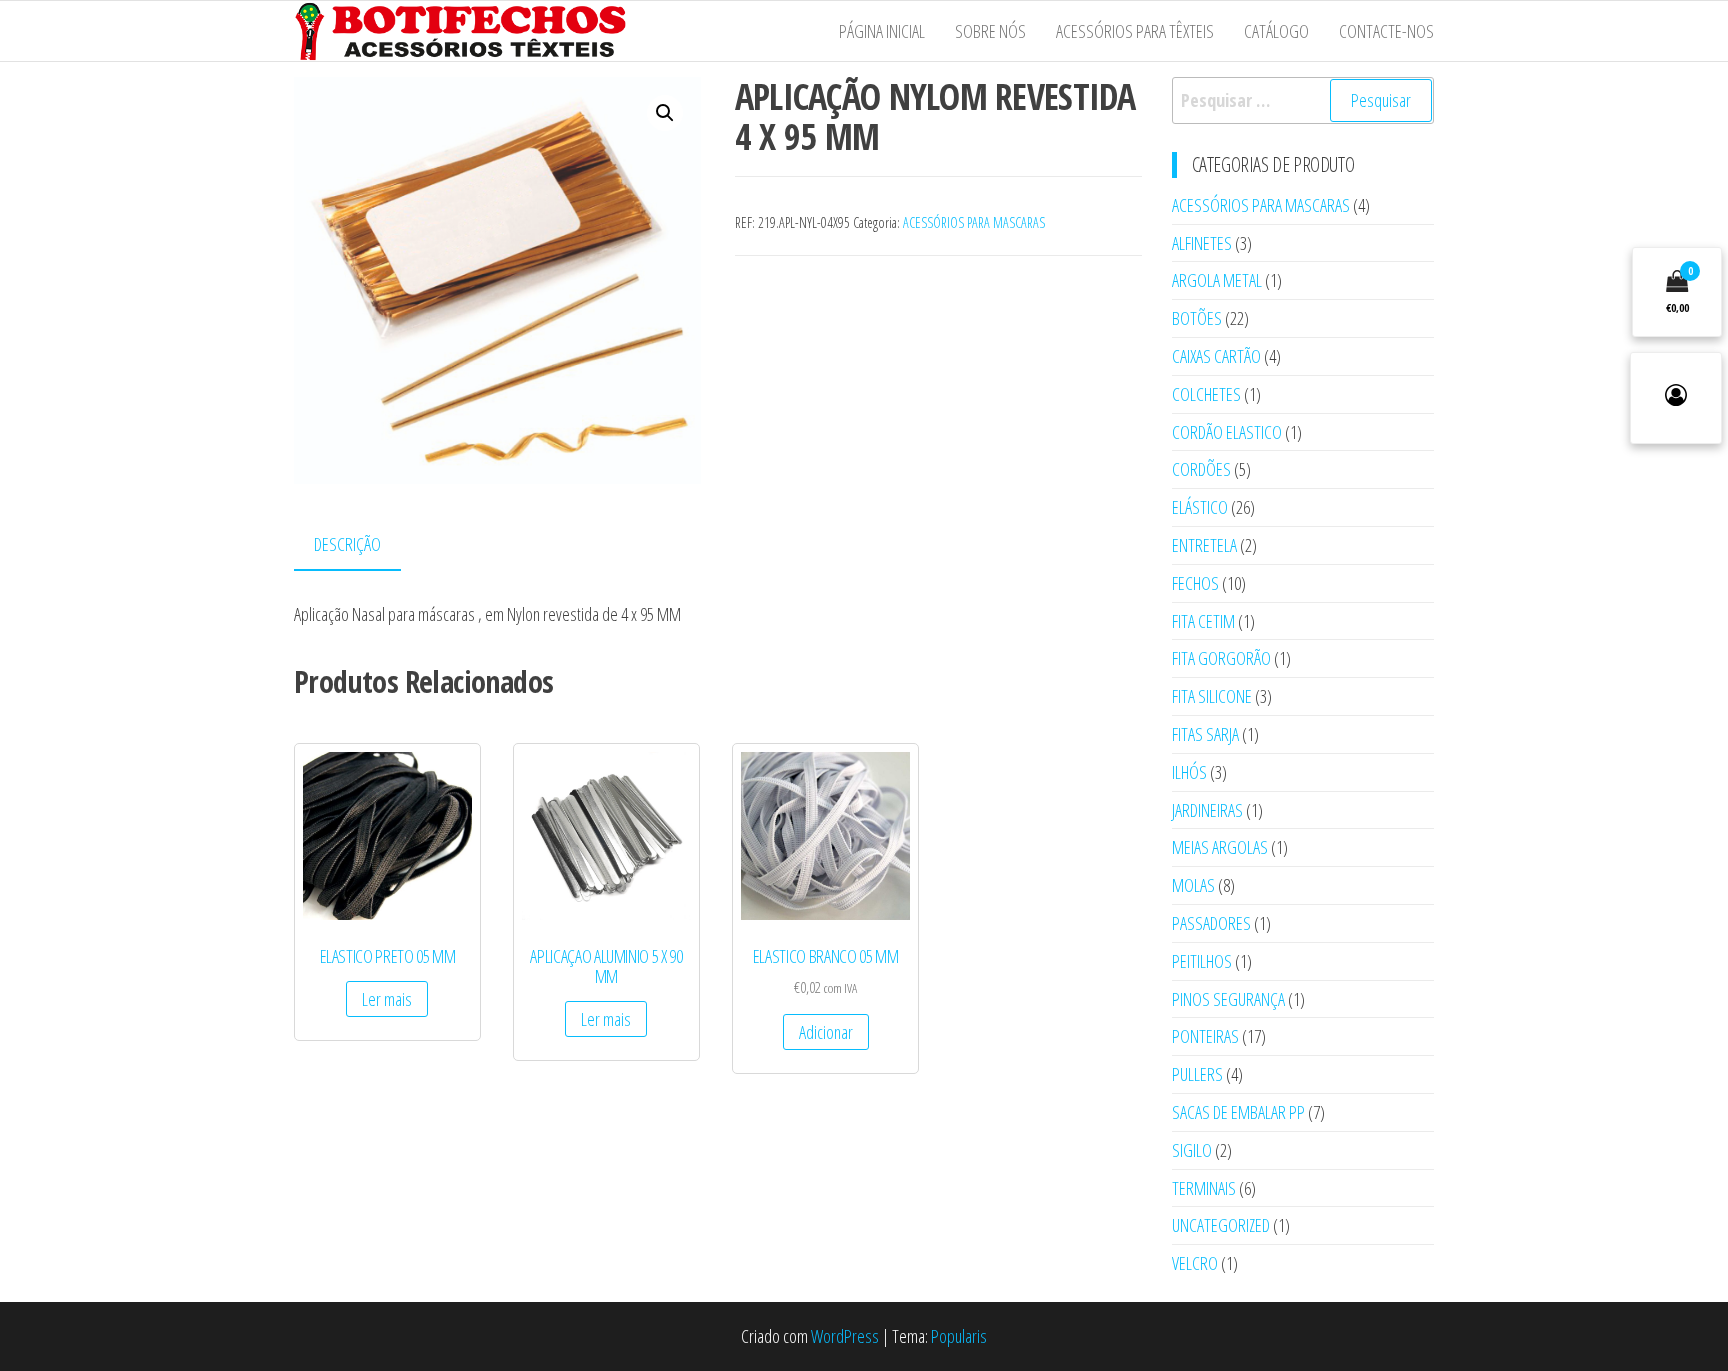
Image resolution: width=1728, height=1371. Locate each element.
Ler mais (387, 999)
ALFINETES (1202, 243)
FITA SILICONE (1212, 696)
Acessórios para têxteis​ (1135, 31)
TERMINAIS (1204, 1188)
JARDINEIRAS (1207, 810)
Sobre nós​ (990, 31)
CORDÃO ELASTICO (1227, 432)
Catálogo (1276, 31)
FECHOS (1195, 583)
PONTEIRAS (1205, 1036)
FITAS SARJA (1205, 734)
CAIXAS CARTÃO (1216, 356)
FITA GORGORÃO (1221, 658)
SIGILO (1192, 1150)
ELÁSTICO (1200, 507)
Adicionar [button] (826, 1032)
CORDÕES (1201, 469)
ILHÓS (1189, 772)
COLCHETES (1206, 394)
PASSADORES (1211, 923)
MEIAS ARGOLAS (1220, 847)
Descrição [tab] (347, 544)
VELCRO (1195, 1263)
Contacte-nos (1386, 31)
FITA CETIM (1203, 621)
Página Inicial (882, 31)
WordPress (845, 1336)
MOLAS (1193, 885)
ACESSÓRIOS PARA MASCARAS (974, 222)
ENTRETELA (1204, 545)
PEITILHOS (1202, 961)
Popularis (959, 1336)
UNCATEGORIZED (1221, 1225)
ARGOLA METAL (1217, 280)
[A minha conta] (1676, 398)
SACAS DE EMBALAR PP (1238, 1112)
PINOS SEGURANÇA (1228, 999)
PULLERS (1197, 1074)
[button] (665, 113)
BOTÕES (1197, 318)
